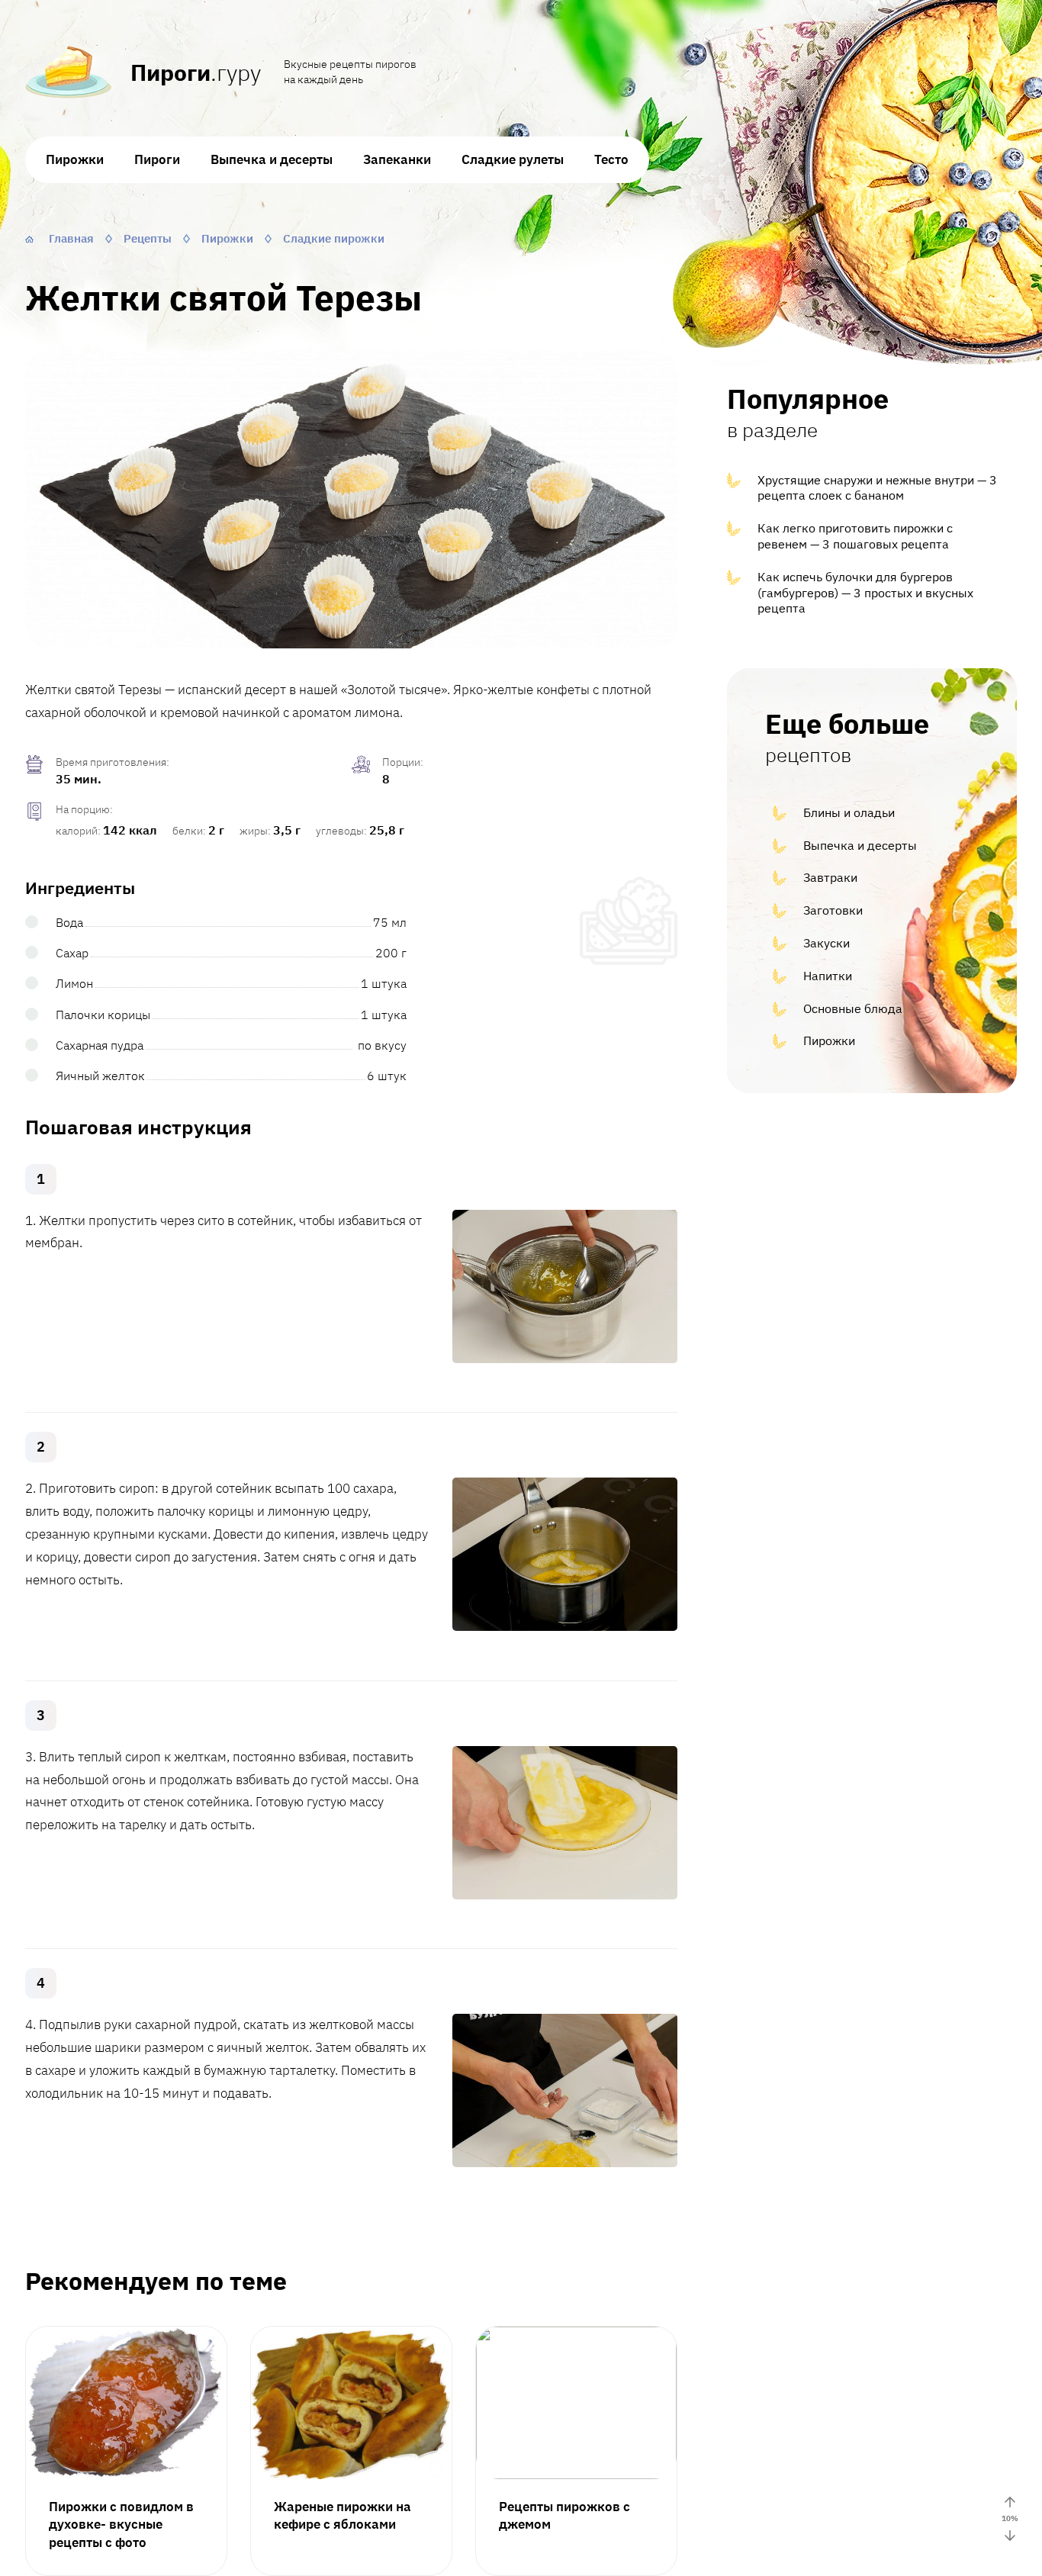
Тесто (611, 159)
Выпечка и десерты (272, 159)
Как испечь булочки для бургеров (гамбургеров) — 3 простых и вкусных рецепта (865, 593)
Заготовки (833, 910)
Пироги (157, 159)
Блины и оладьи (849, 812)
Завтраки (830, 877)
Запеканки (397, 159)
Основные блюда (853, 1008)
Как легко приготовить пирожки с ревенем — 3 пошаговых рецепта (855, 536)
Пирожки (75, 159)
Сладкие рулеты (513, 159)
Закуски (827, 943)
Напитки (828, 976)
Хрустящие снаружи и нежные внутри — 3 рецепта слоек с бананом (877, 488)
